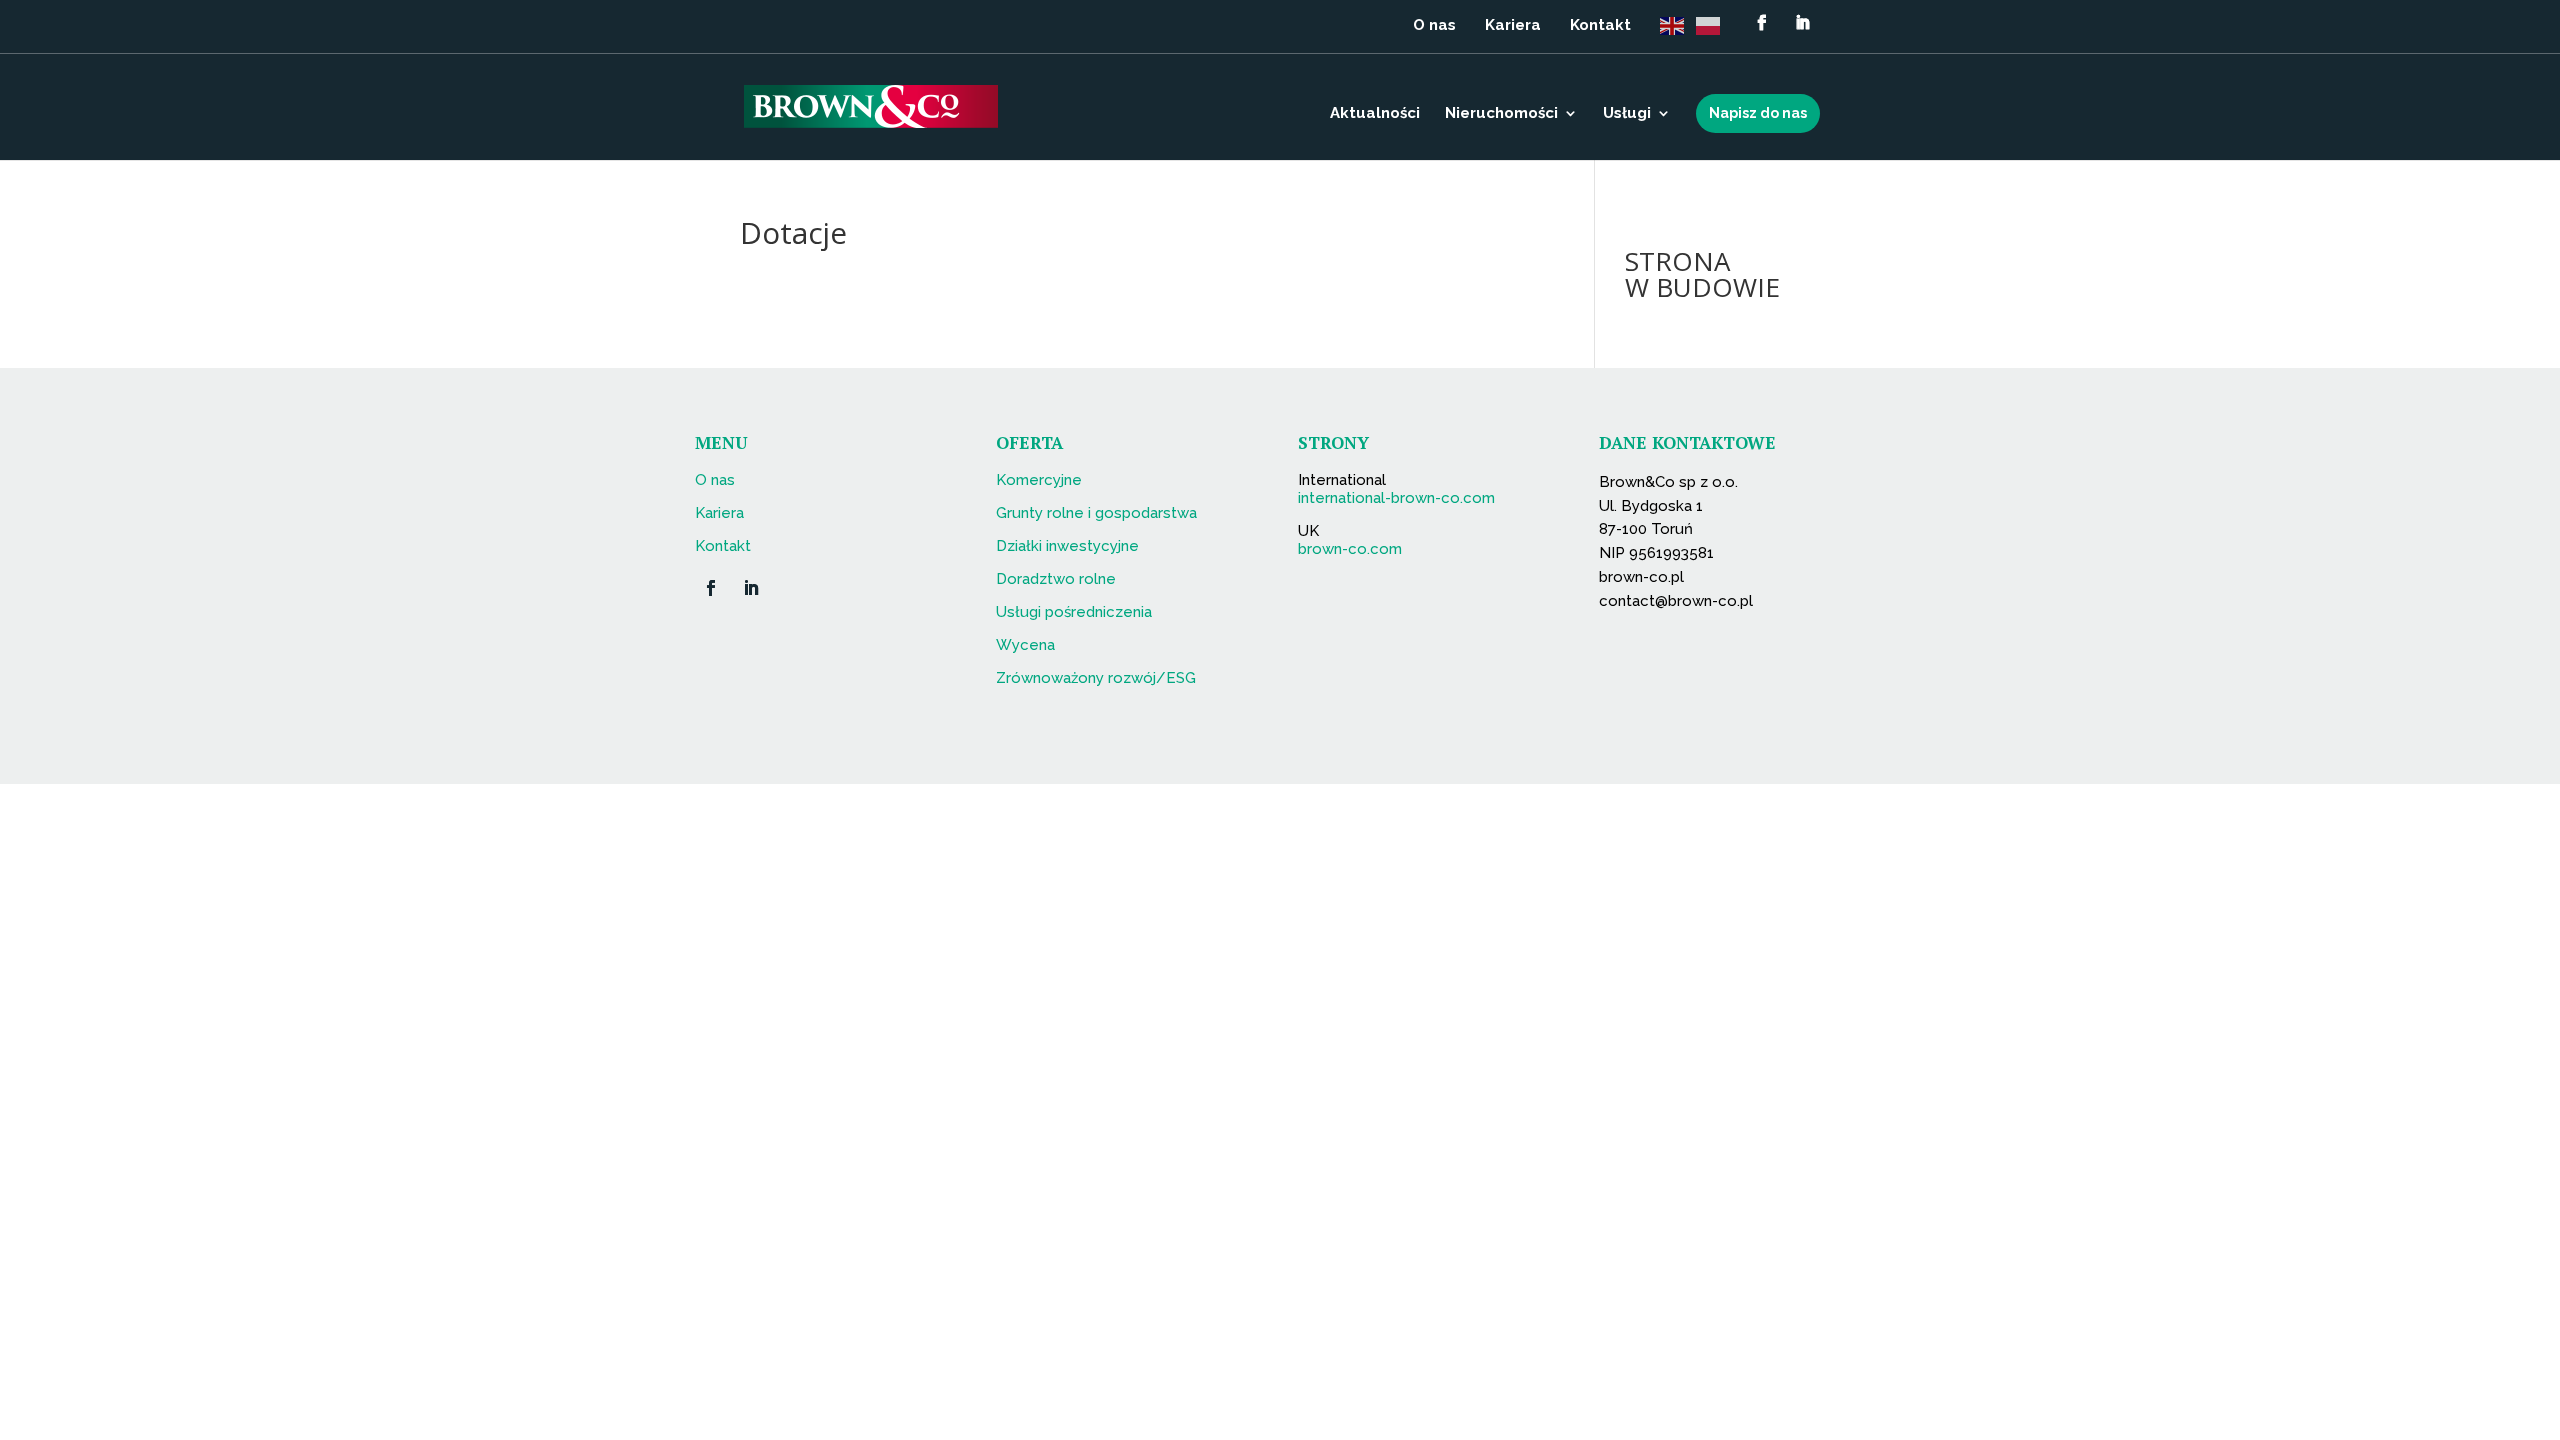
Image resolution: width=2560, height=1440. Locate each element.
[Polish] (1714, 31)
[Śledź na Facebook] (711, 588)
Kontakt (1600, 26)
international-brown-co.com (1396, 498)
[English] (1678, 31)
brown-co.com (1350, 549)
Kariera (1513, 26)
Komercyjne (1039, 480)
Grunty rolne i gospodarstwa (1096, 513)
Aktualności (1375, 114)
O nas (1434, 26)
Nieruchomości (1501, 114)
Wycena (1025, 645)
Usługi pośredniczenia (1074, 612)
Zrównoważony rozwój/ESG (1096, 678)
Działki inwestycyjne (1067, 546)
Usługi (1627, 114)
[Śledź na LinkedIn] (751, 588)
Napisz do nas (1758, 113)
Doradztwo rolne (1056, 579)
